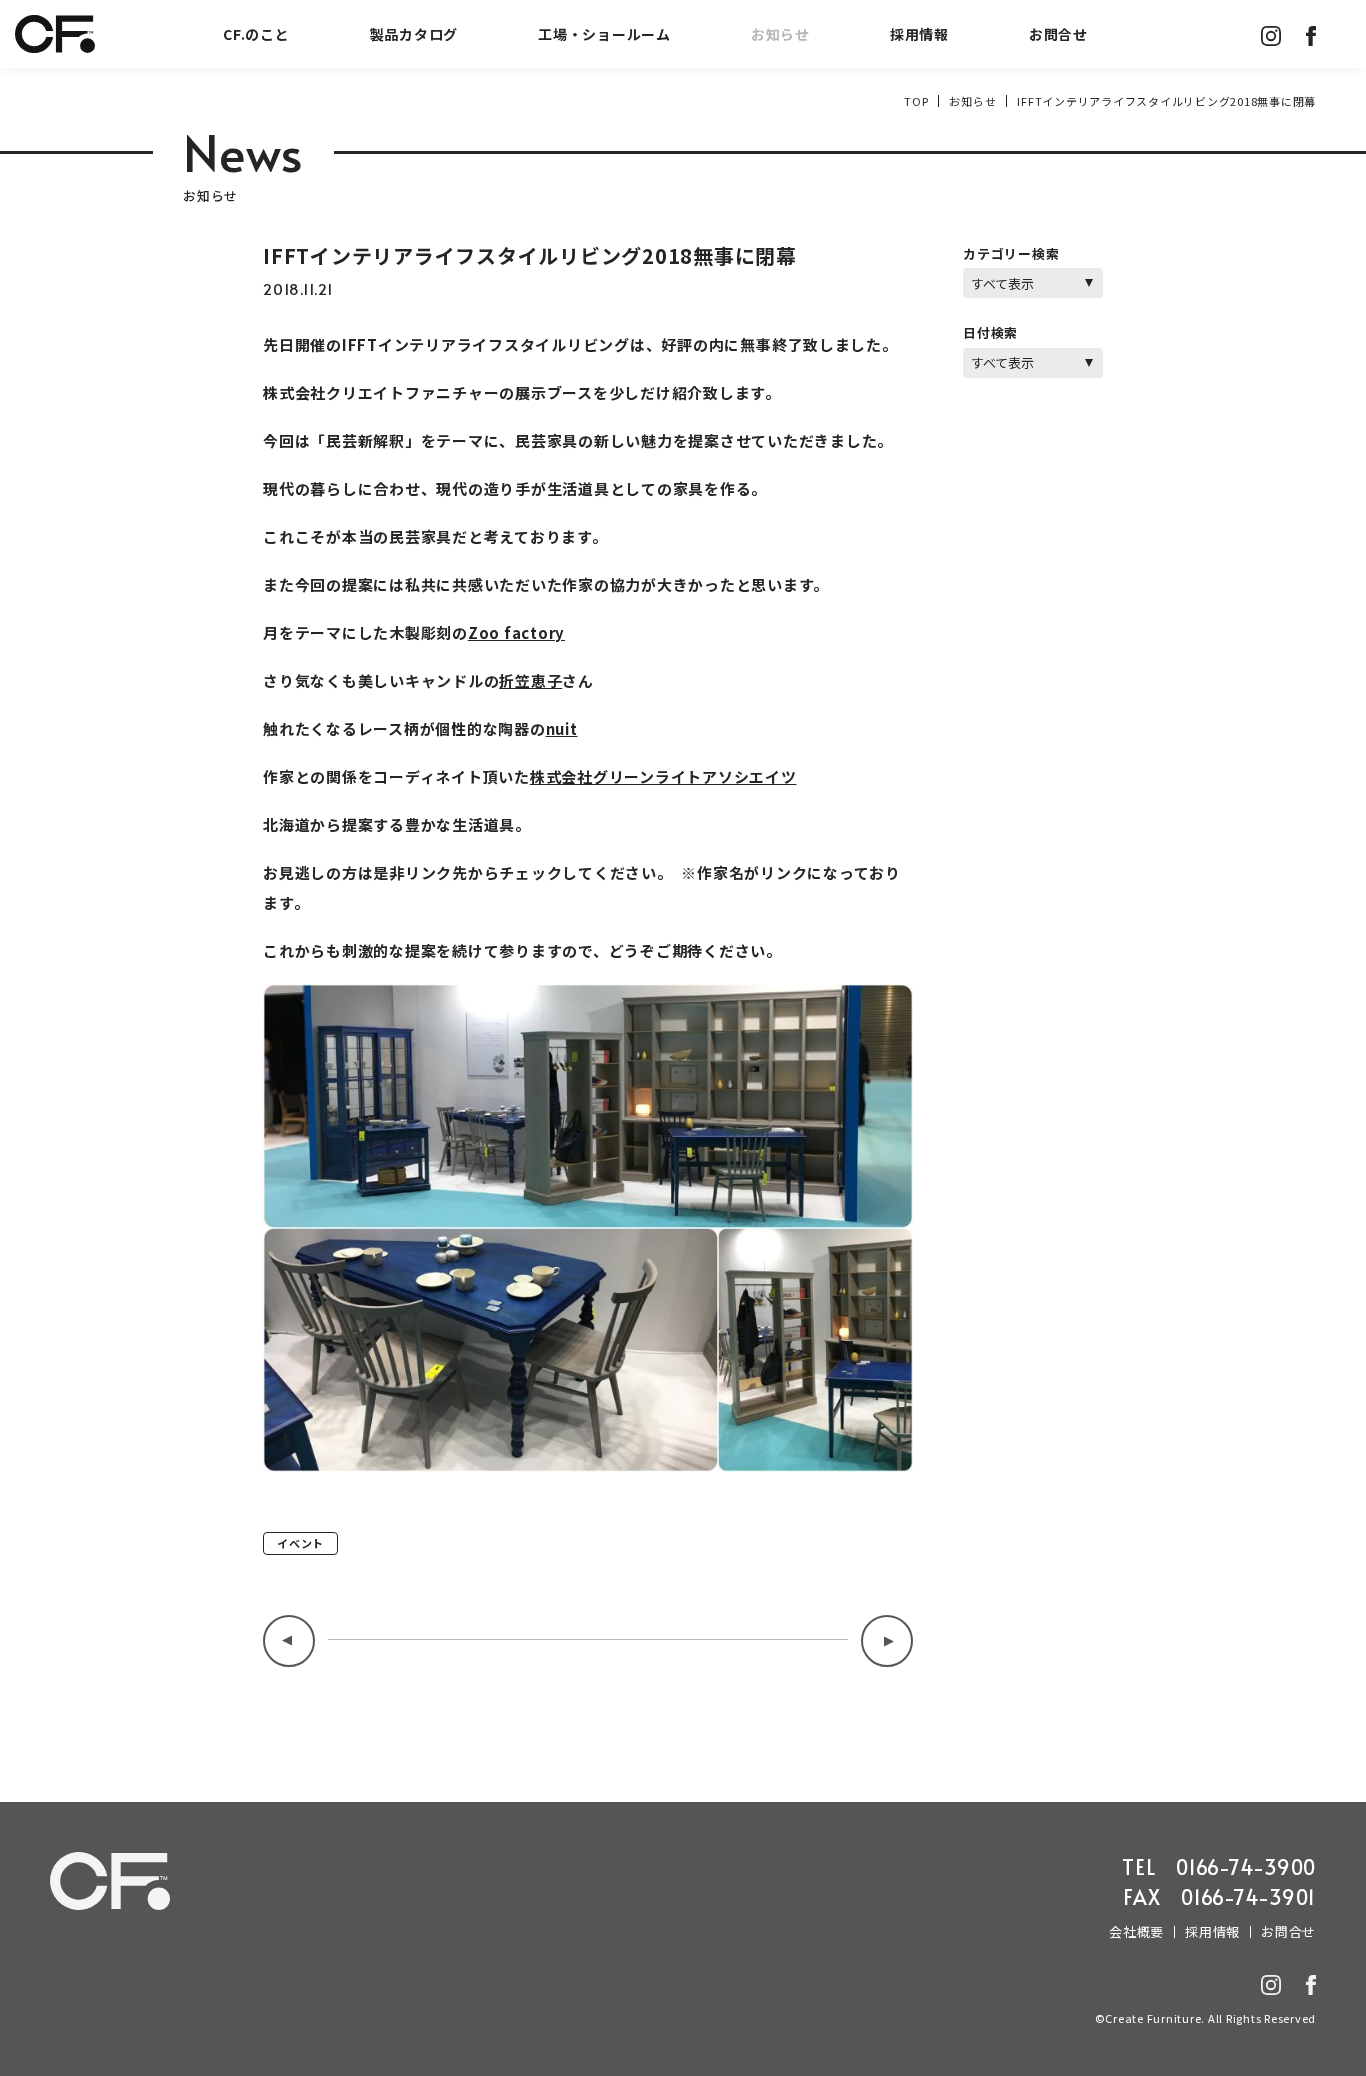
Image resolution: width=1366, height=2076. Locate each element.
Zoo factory (516, 632)
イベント (300, 1543)
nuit (562, 728)
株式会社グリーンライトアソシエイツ (663, 776)
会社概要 (1136, 1931)
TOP (916, 101)
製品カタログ (414, 34)
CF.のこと (256, 34)
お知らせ (780, 34)
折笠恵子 (530, 680)
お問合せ (1058, 34)
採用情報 (919, 34)
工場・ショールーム (604, 34)
